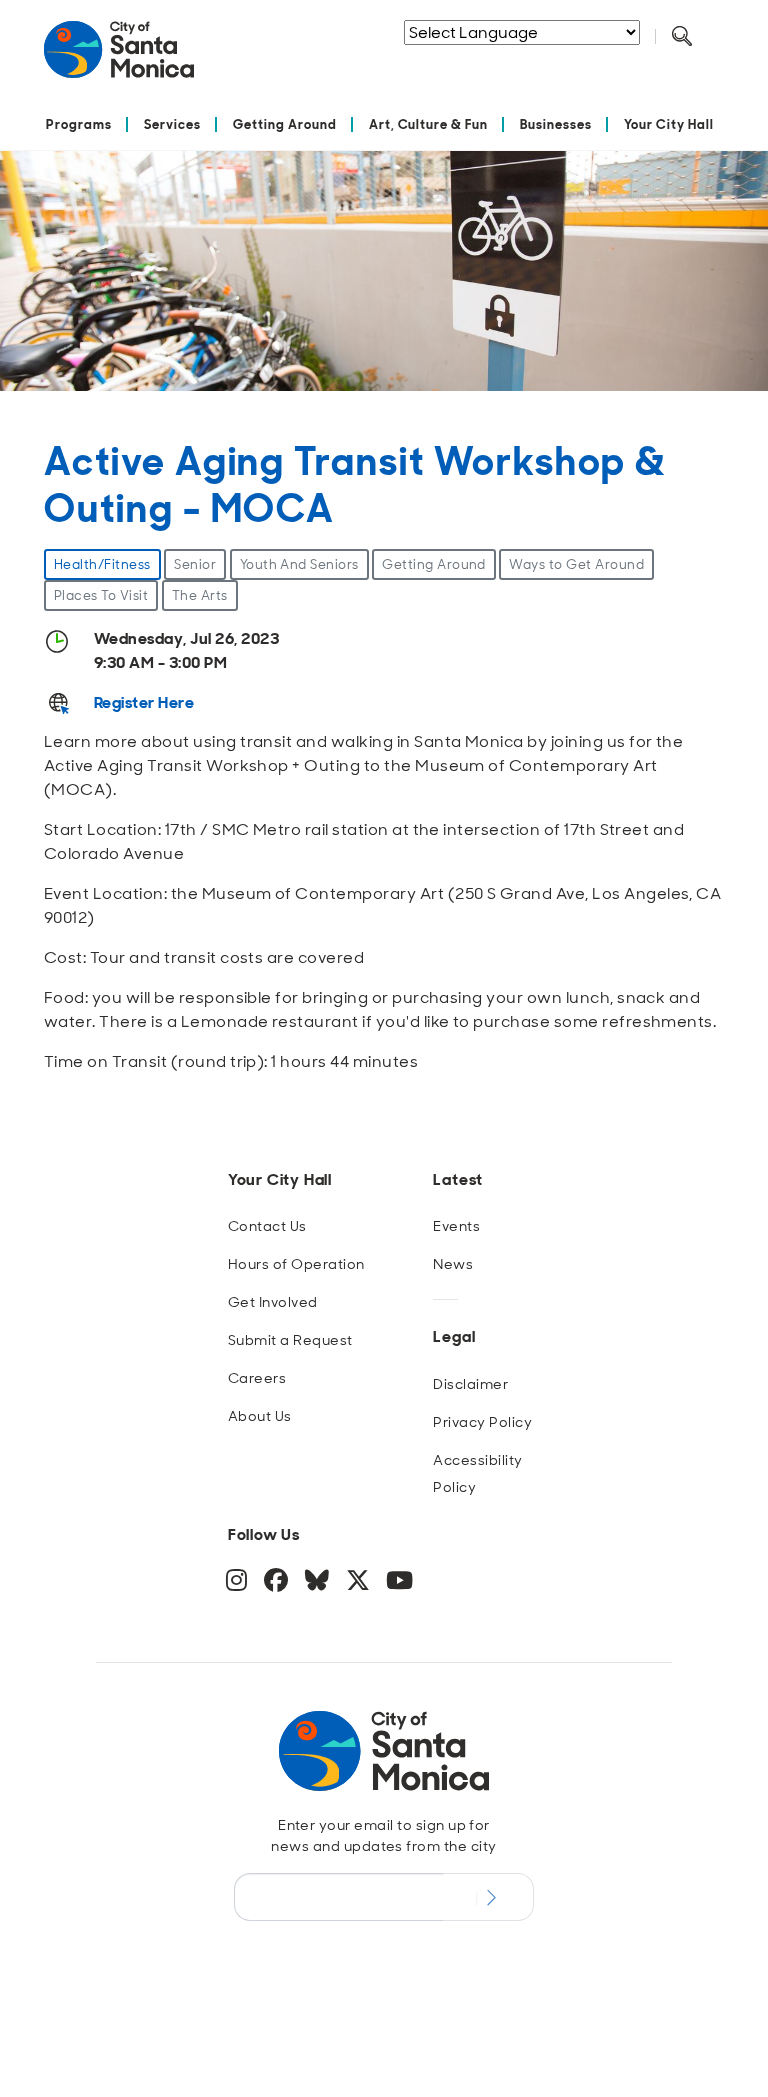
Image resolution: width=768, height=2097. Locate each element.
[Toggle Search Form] (682, 37)
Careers (257, 1378)
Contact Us (267, 1226)
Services (172, 124)
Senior (195, 564)
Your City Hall (669, 124)
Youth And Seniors (299, 564)
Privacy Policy (482, 1422)
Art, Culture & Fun (429, 124)
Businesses (556, 124)
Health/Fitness (102, 564)
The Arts (200, 595)
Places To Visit (101, 595)
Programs (79, 124)
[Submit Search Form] (503, 61)
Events (456, 1226)
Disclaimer (470, 1384)
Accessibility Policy (477, 1473)
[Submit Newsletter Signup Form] (488, 1897)
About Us (260, 1416)
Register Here (144, 702)
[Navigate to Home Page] (119, 57)
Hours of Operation (296, 1264)
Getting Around (285, 124)
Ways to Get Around (576, 564)
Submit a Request (290, 1340)
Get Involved (273, 1302)
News (453, 1264)
